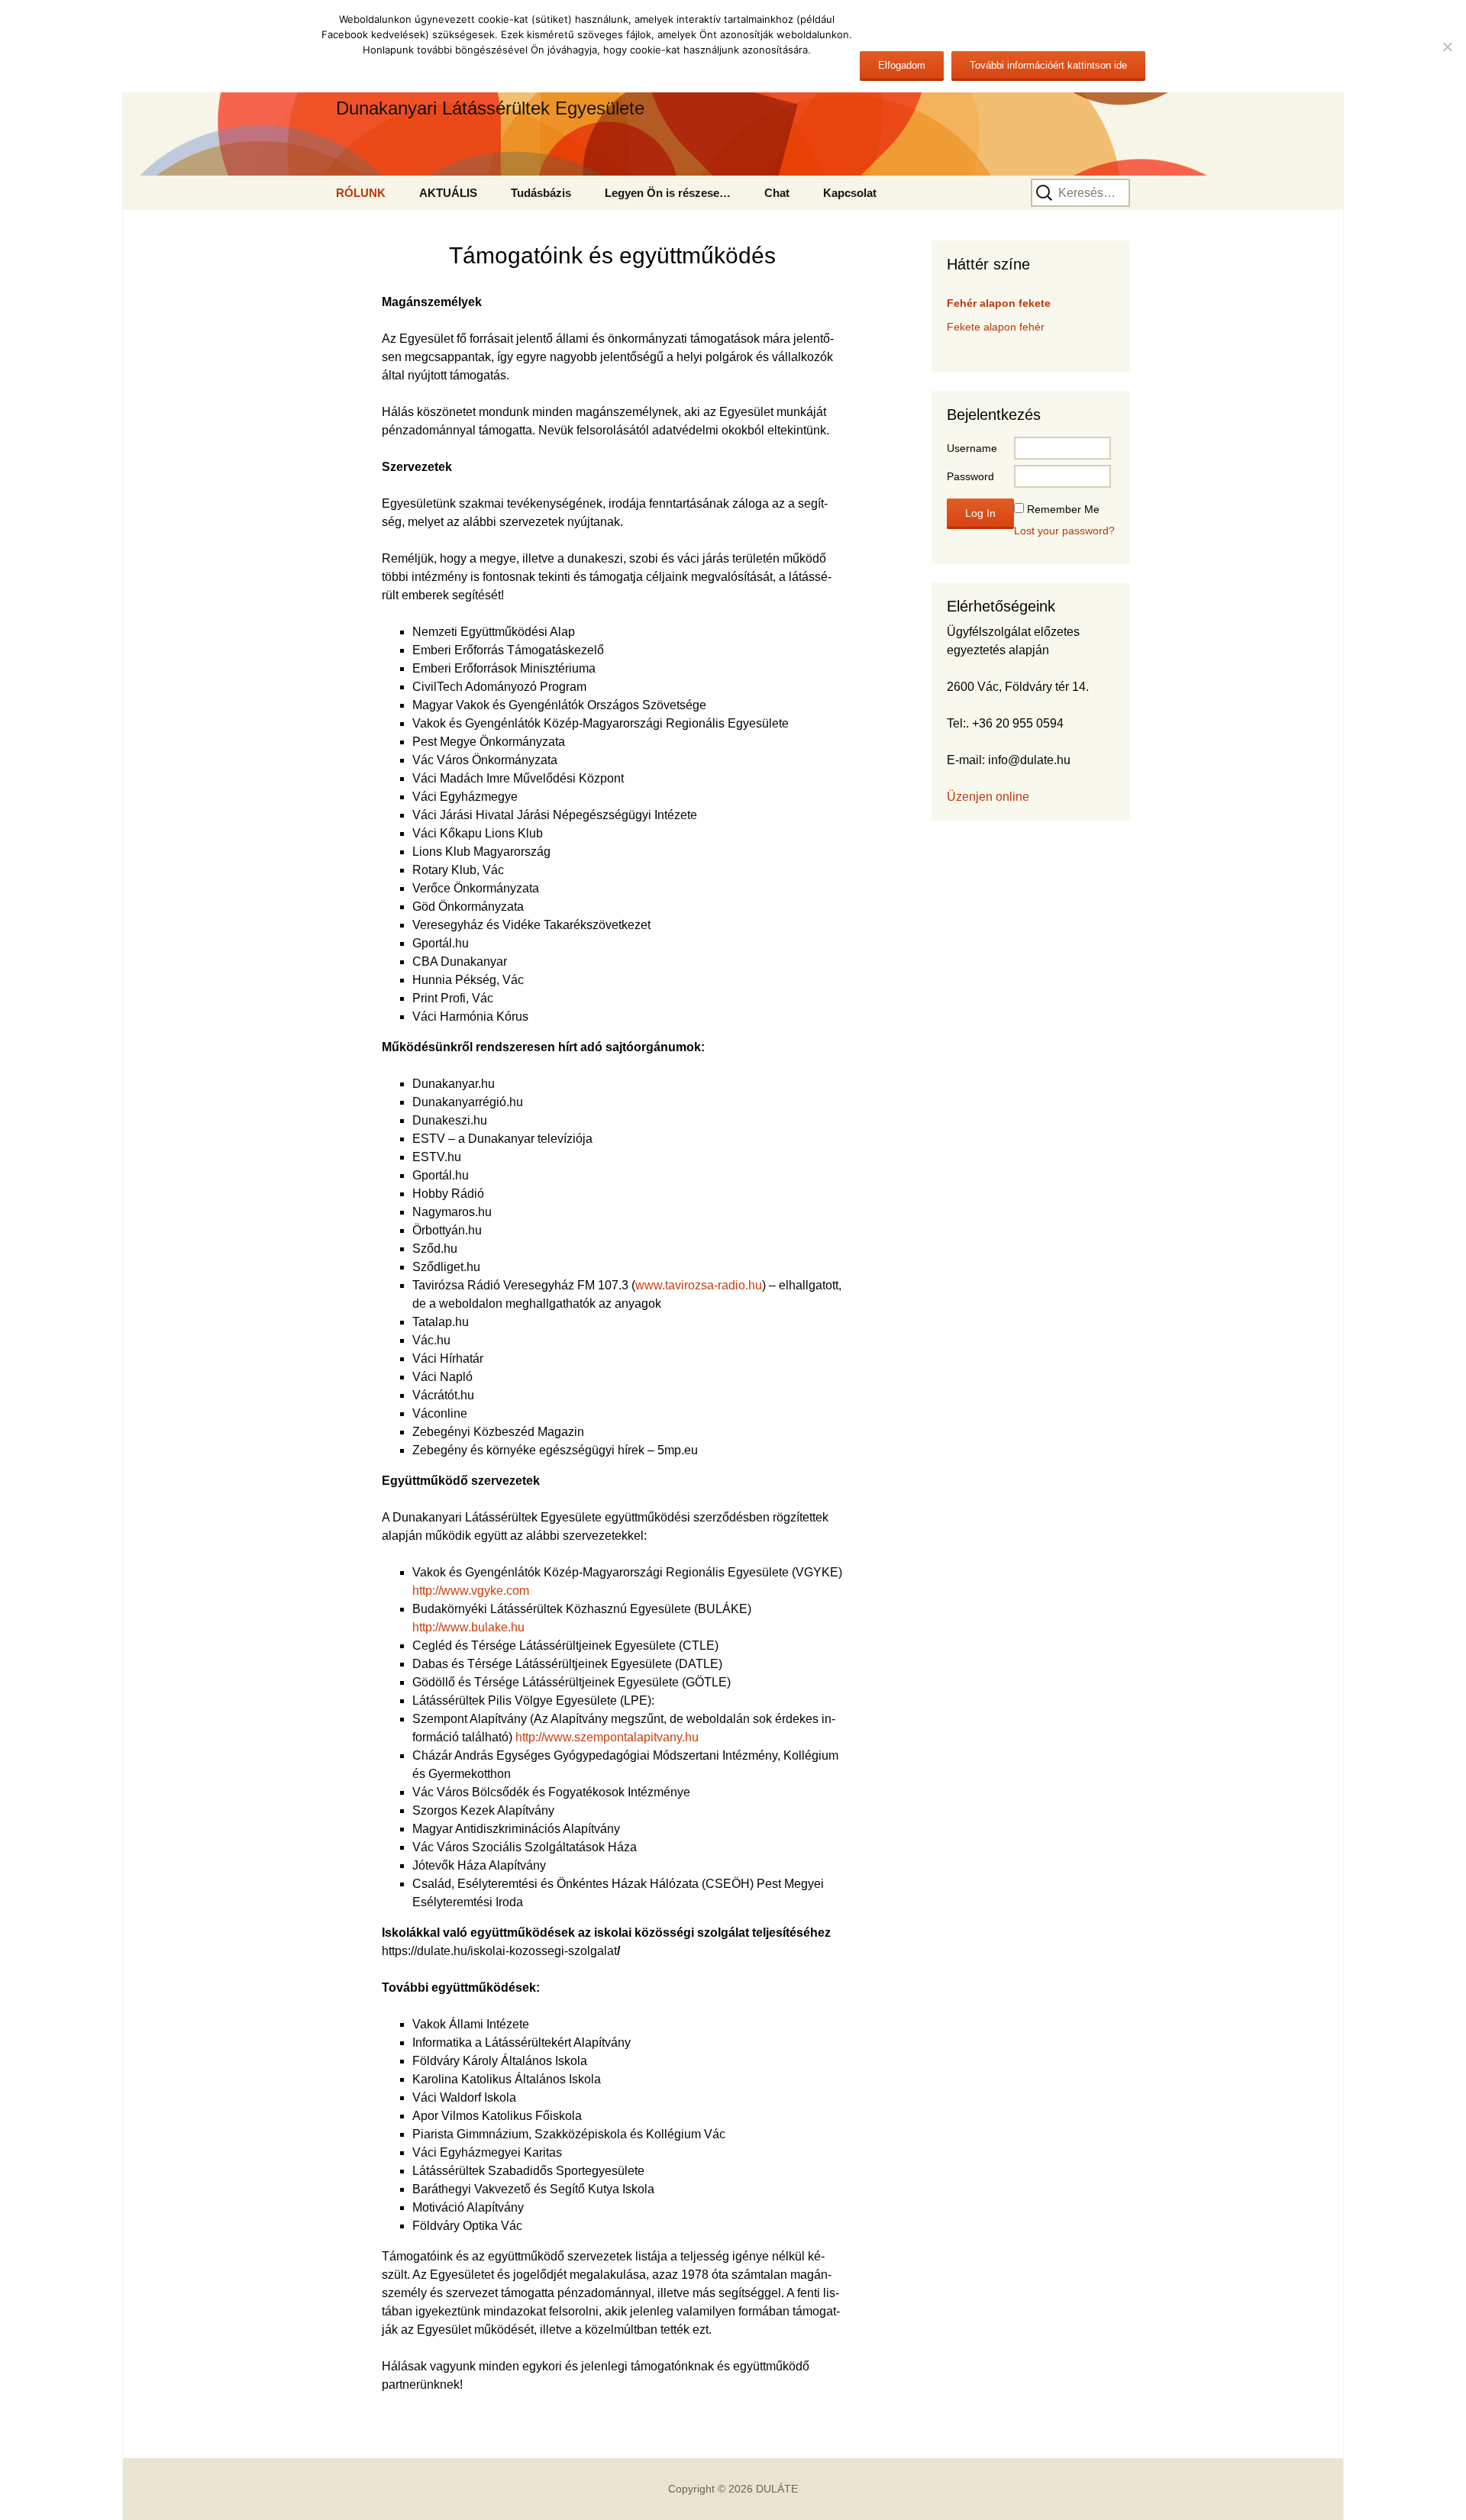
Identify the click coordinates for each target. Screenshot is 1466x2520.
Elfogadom (902, 65)
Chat (777, 193)
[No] (1447, 47)
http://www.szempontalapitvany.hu (607, 1737)
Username (972, 448)
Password (970, 476)
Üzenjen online (988, 797)
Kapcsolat (850, 193)
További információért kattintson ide (1048, 65)
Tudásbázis (541, 193)
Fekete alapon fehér (996, 327)
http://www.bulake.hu (468, 1627)
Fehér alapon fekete (999, 303)
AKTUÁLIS (448, 193)
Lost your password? (1064, 531)
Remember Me (1063, 509)
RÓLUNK (361, 193)
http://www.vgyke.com (471, 1591)
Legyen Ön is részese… (668, 193)
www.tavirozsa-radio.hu (699, 1285)
